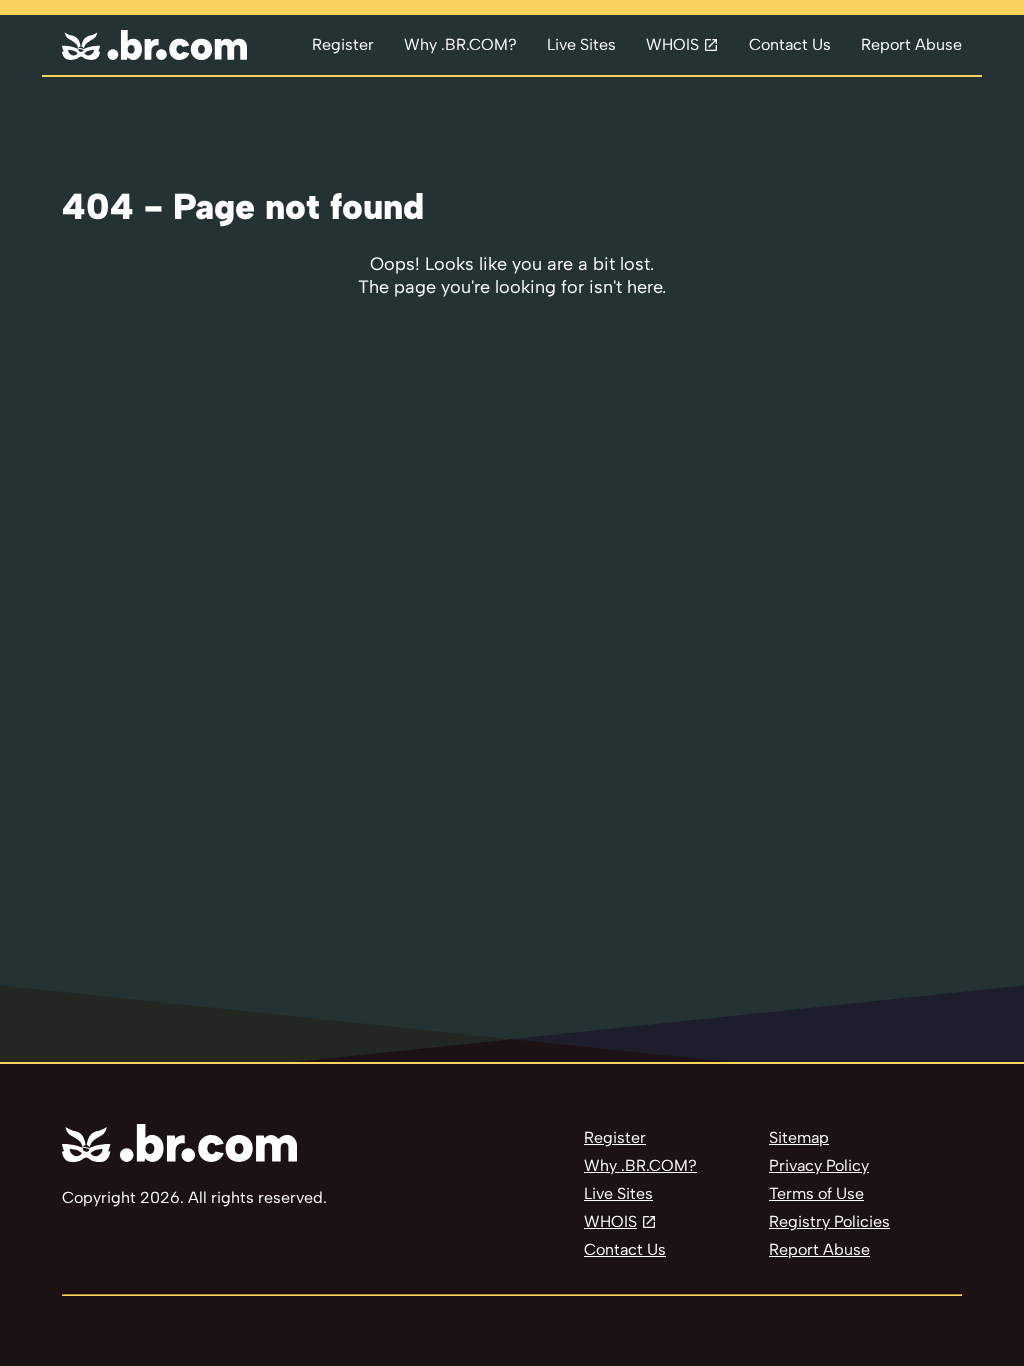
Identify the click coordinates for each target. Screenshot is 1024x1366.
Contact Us (790, 44)
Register (343, 44)
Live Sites (581, 44)
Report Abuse (911, 44)
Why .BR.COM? (460, 44)
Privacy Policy (819, 1165)
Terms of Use (816, 1193)
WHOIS (672, 44)
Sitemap (799, 1137)
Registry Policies (829, 1221)
